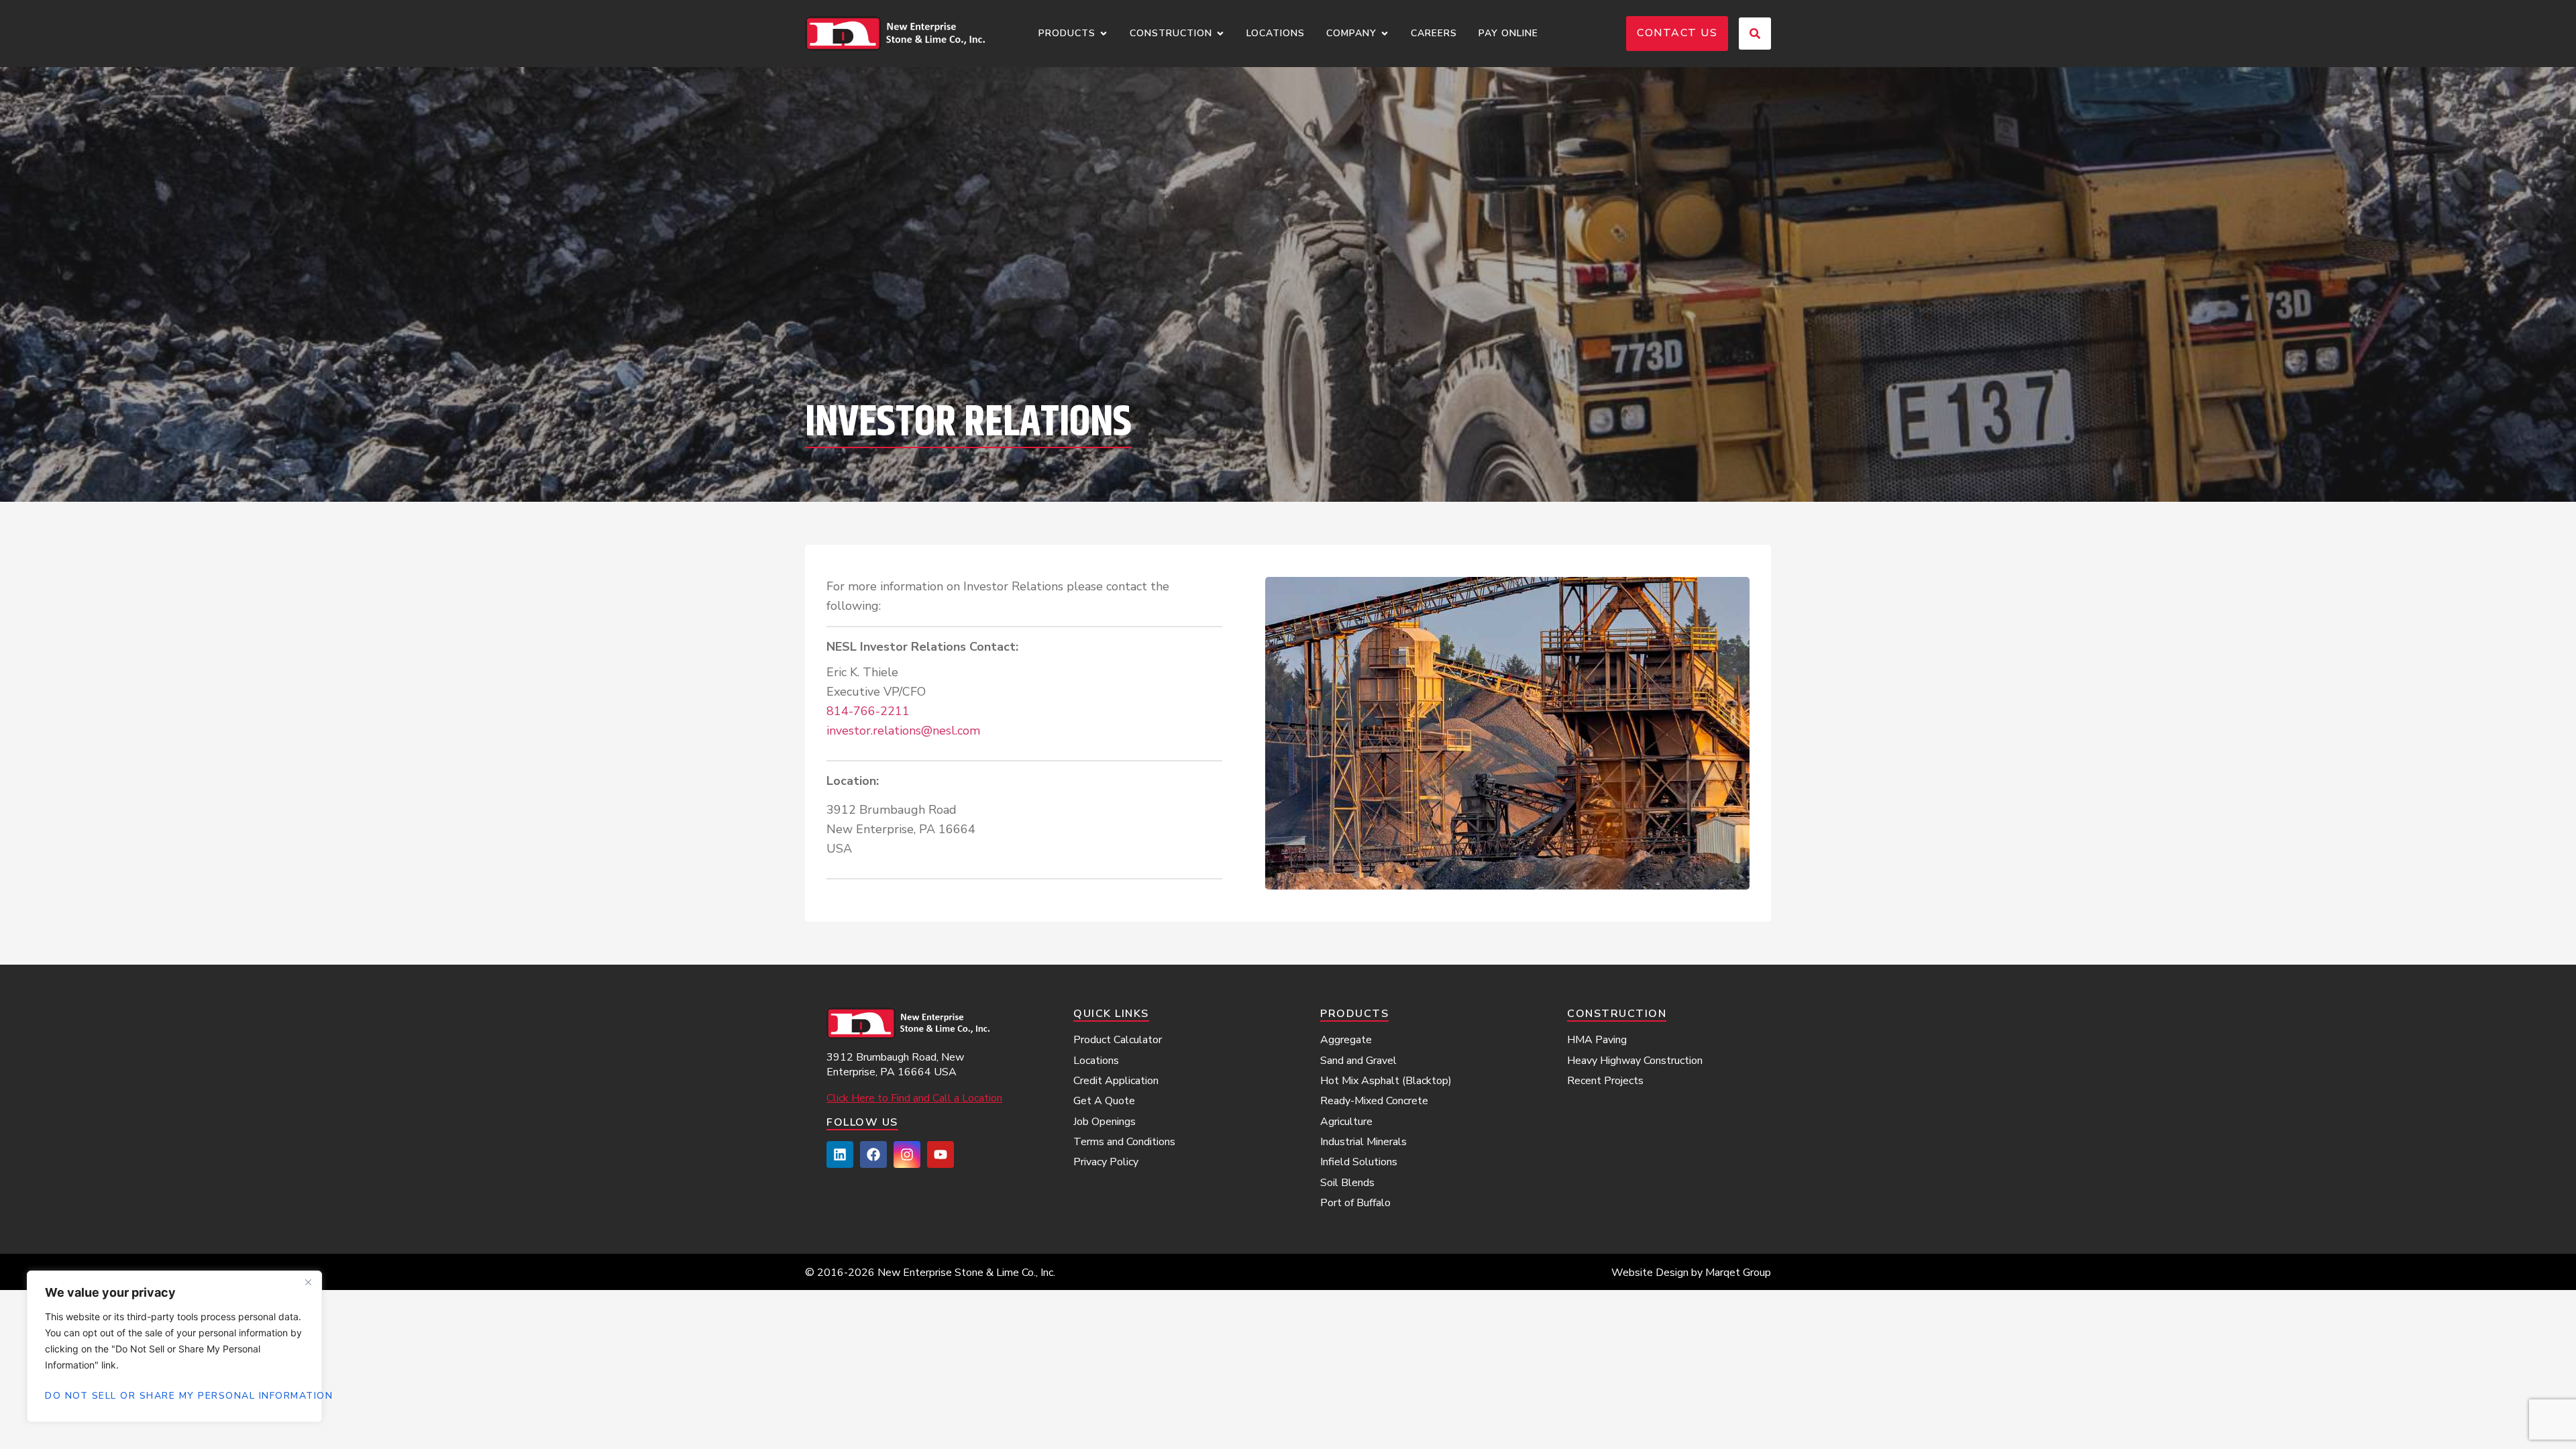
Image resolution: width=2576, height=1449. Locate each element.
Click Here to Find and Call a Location (914, 1098)
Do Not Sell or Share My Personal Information (174, 1396)
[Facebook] (873, 1155)
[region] (174, 1346)
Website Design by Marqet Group (1691, 1273)
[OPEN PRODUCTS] (1104, 34)
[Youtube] (941, 1155)
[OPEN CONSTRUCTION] (1220, 34)
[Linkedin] (840, 1155)
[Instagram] (907, 1155)
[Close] (308, 1282)
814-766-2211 (868, 711)
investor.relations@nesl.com (903, 731)
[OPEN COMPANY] (1385, 34)
